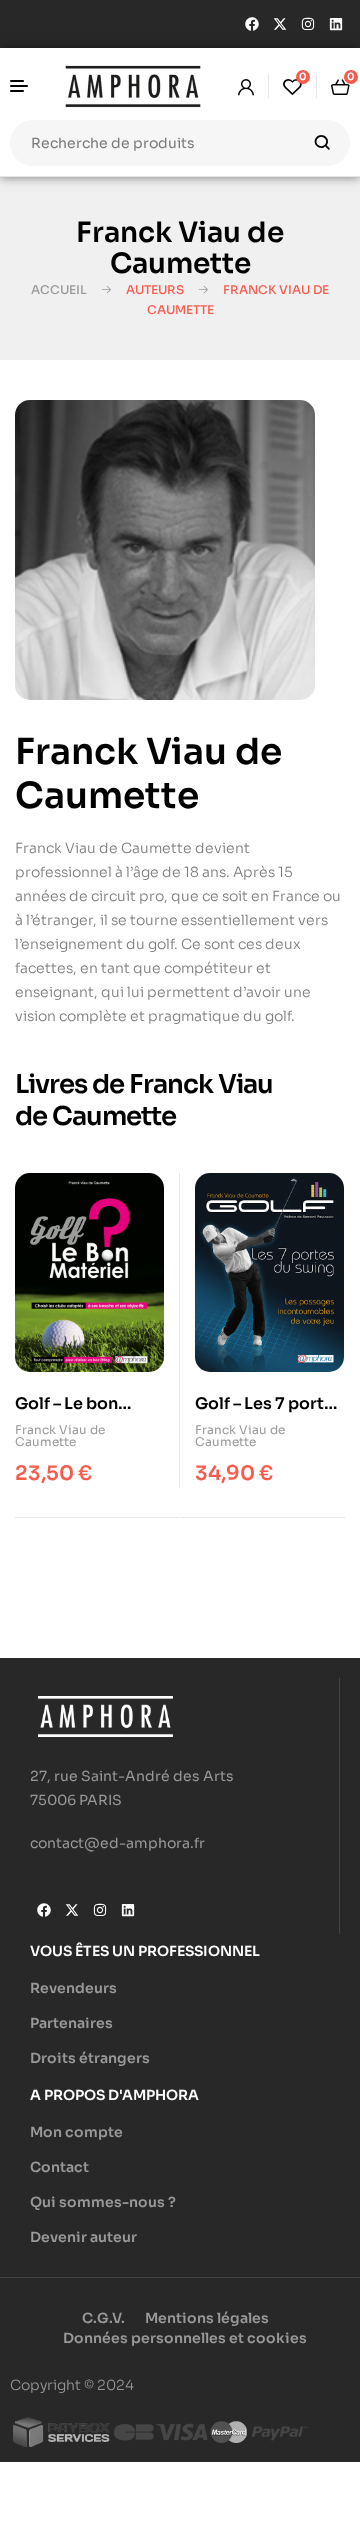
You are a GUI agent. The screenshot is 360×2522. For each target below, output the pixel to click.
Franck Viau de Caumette (60, 1435)
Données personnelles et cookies (185, 2338)
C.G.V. (103, 2318)
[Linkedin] (336, 24)
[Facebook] (252, 24)
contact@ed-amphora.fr (117, 1843)
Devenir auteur (83, 2237)
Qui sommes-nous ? (103, 2202)
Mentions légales (207, 2318)
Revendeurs (73, 1988)
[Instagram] (308, 24)
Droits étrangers (90, 2058)
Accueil (59, 289)
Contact (59, 2167)
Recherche (322, 143)
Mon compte (76, 2132)
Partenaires (71, 2023)
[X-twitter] (280, 24)
